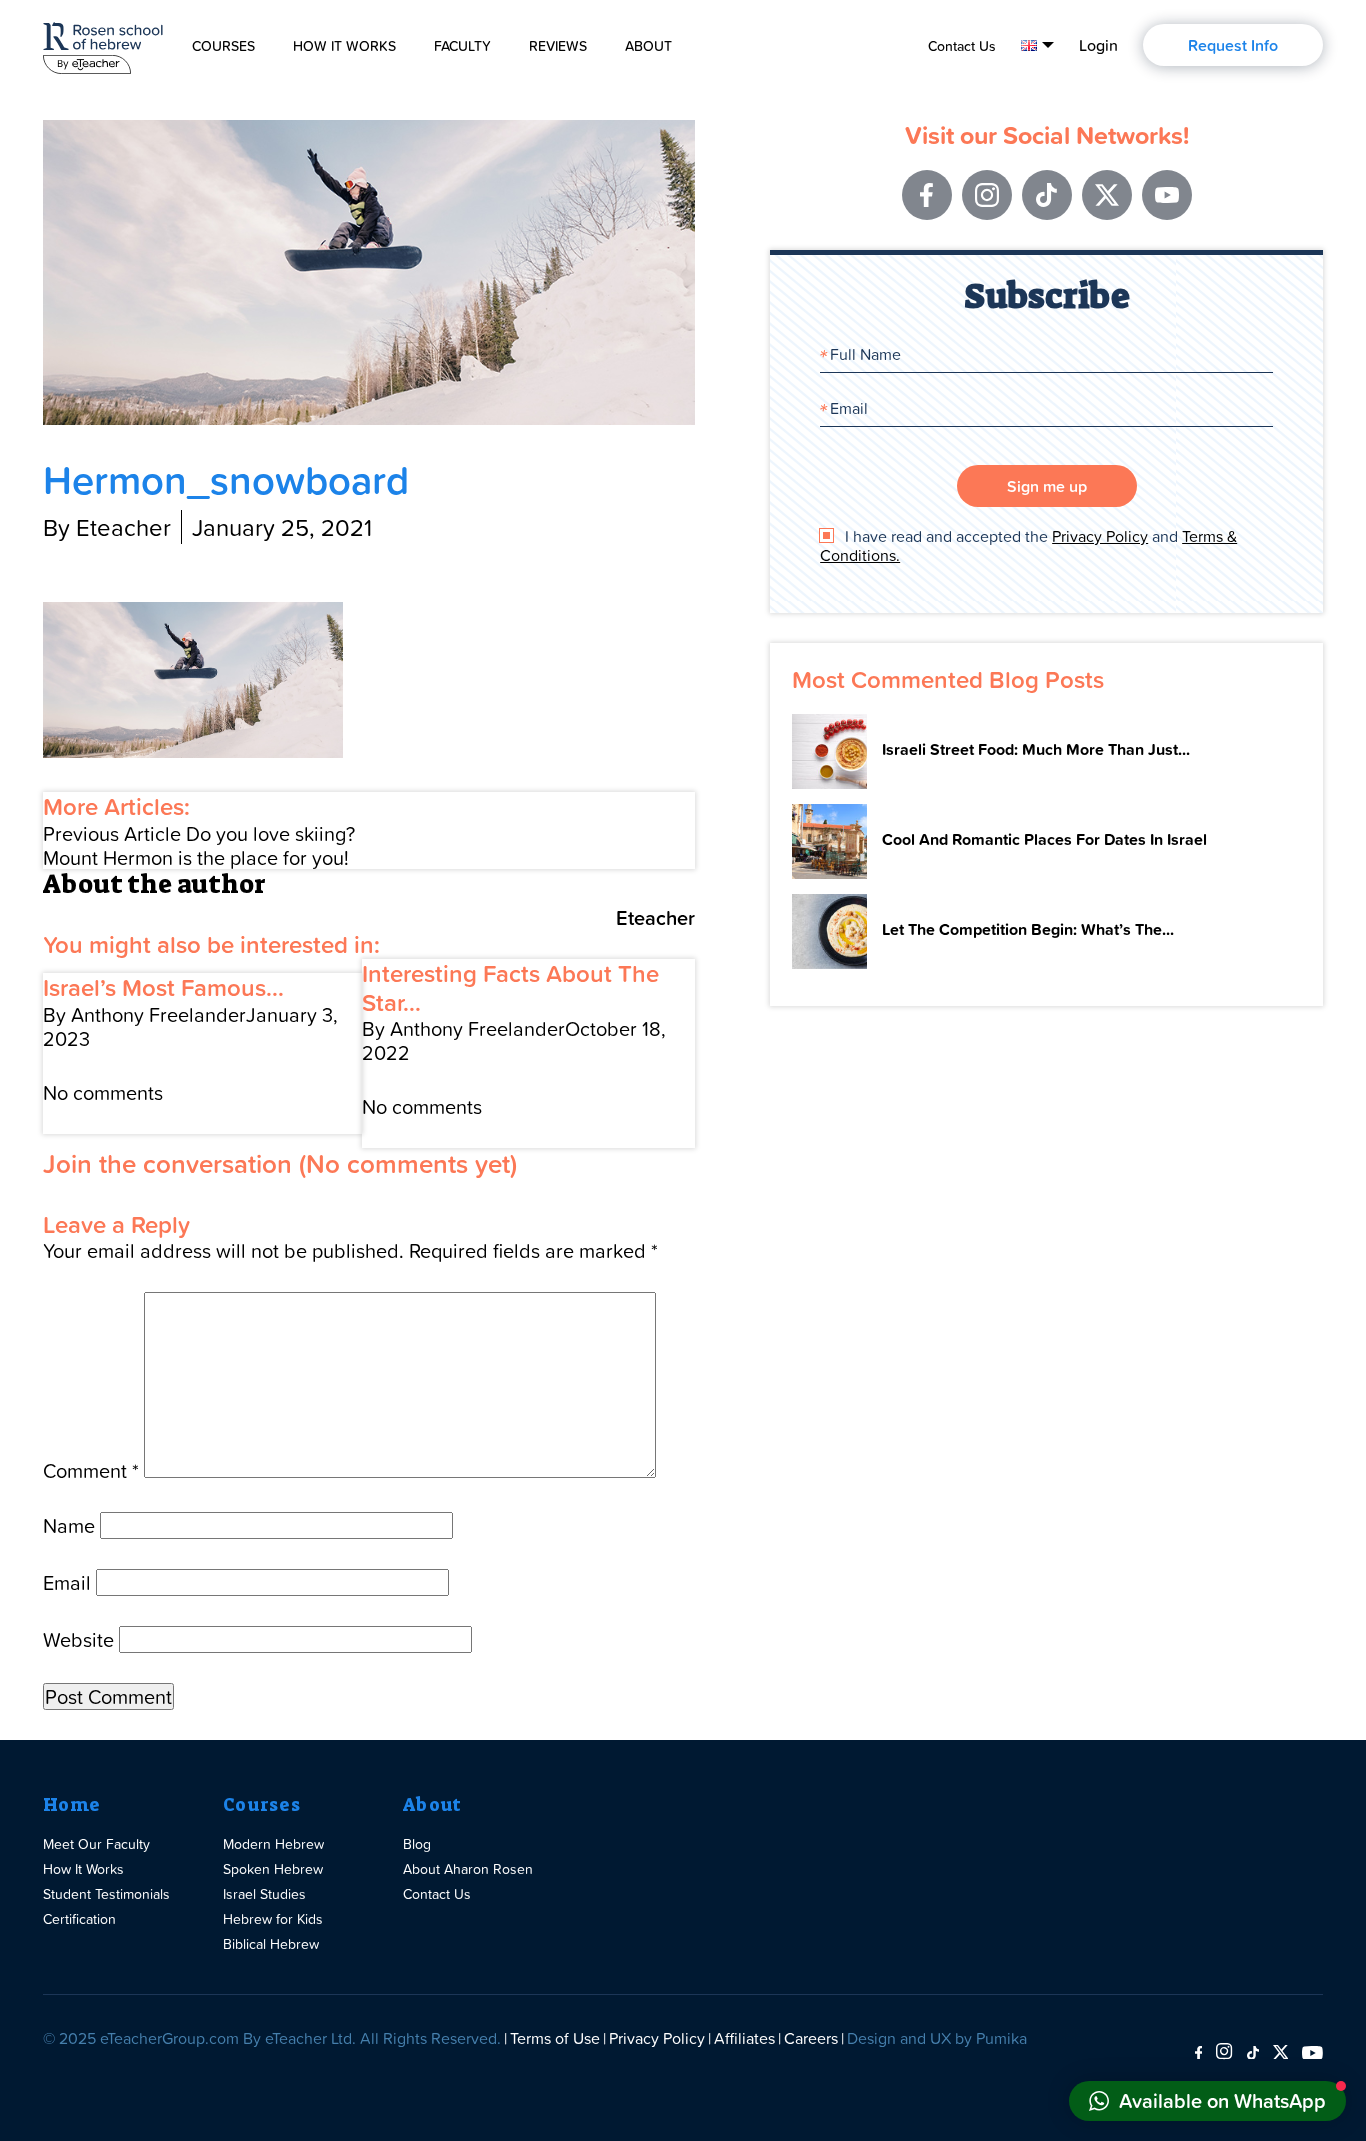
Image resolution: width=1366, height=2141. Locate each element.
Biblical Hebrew (271, 1943)
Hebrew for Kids (273, 1918)
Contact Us (962, 46)
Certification (79, 1918)
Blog (417, 1843)
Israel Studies (264, 1893)
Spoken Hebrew (273, 1868)
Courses (223, 46)
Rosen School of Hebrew (103, 44)
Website (78, 1639)
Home (71, 1805)
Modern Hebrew (273, 1843)
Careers (811, 2038)
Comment (91, 1470)
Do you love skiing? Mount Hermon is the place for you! (199, 845)
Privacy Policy (1100, 536)
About (648, 46)
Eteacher (655, 917)
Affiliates (744, 2038)
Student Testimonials (106, 1893)
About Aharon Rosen (468, 1868)
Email (67, 1582)
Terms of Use (555, 2038)
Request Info (1233, 45)
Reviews (558, 46)
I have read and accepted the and (1028, 546)
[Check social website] (1198, 2053)
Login (1098, 45)
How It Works (344, 46)
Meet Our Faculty (96, 1843)
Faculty (462, 46)
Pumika (1001, 2038)
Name (69, 1525)
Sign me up (1047, 486)
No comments (103, 1092)
